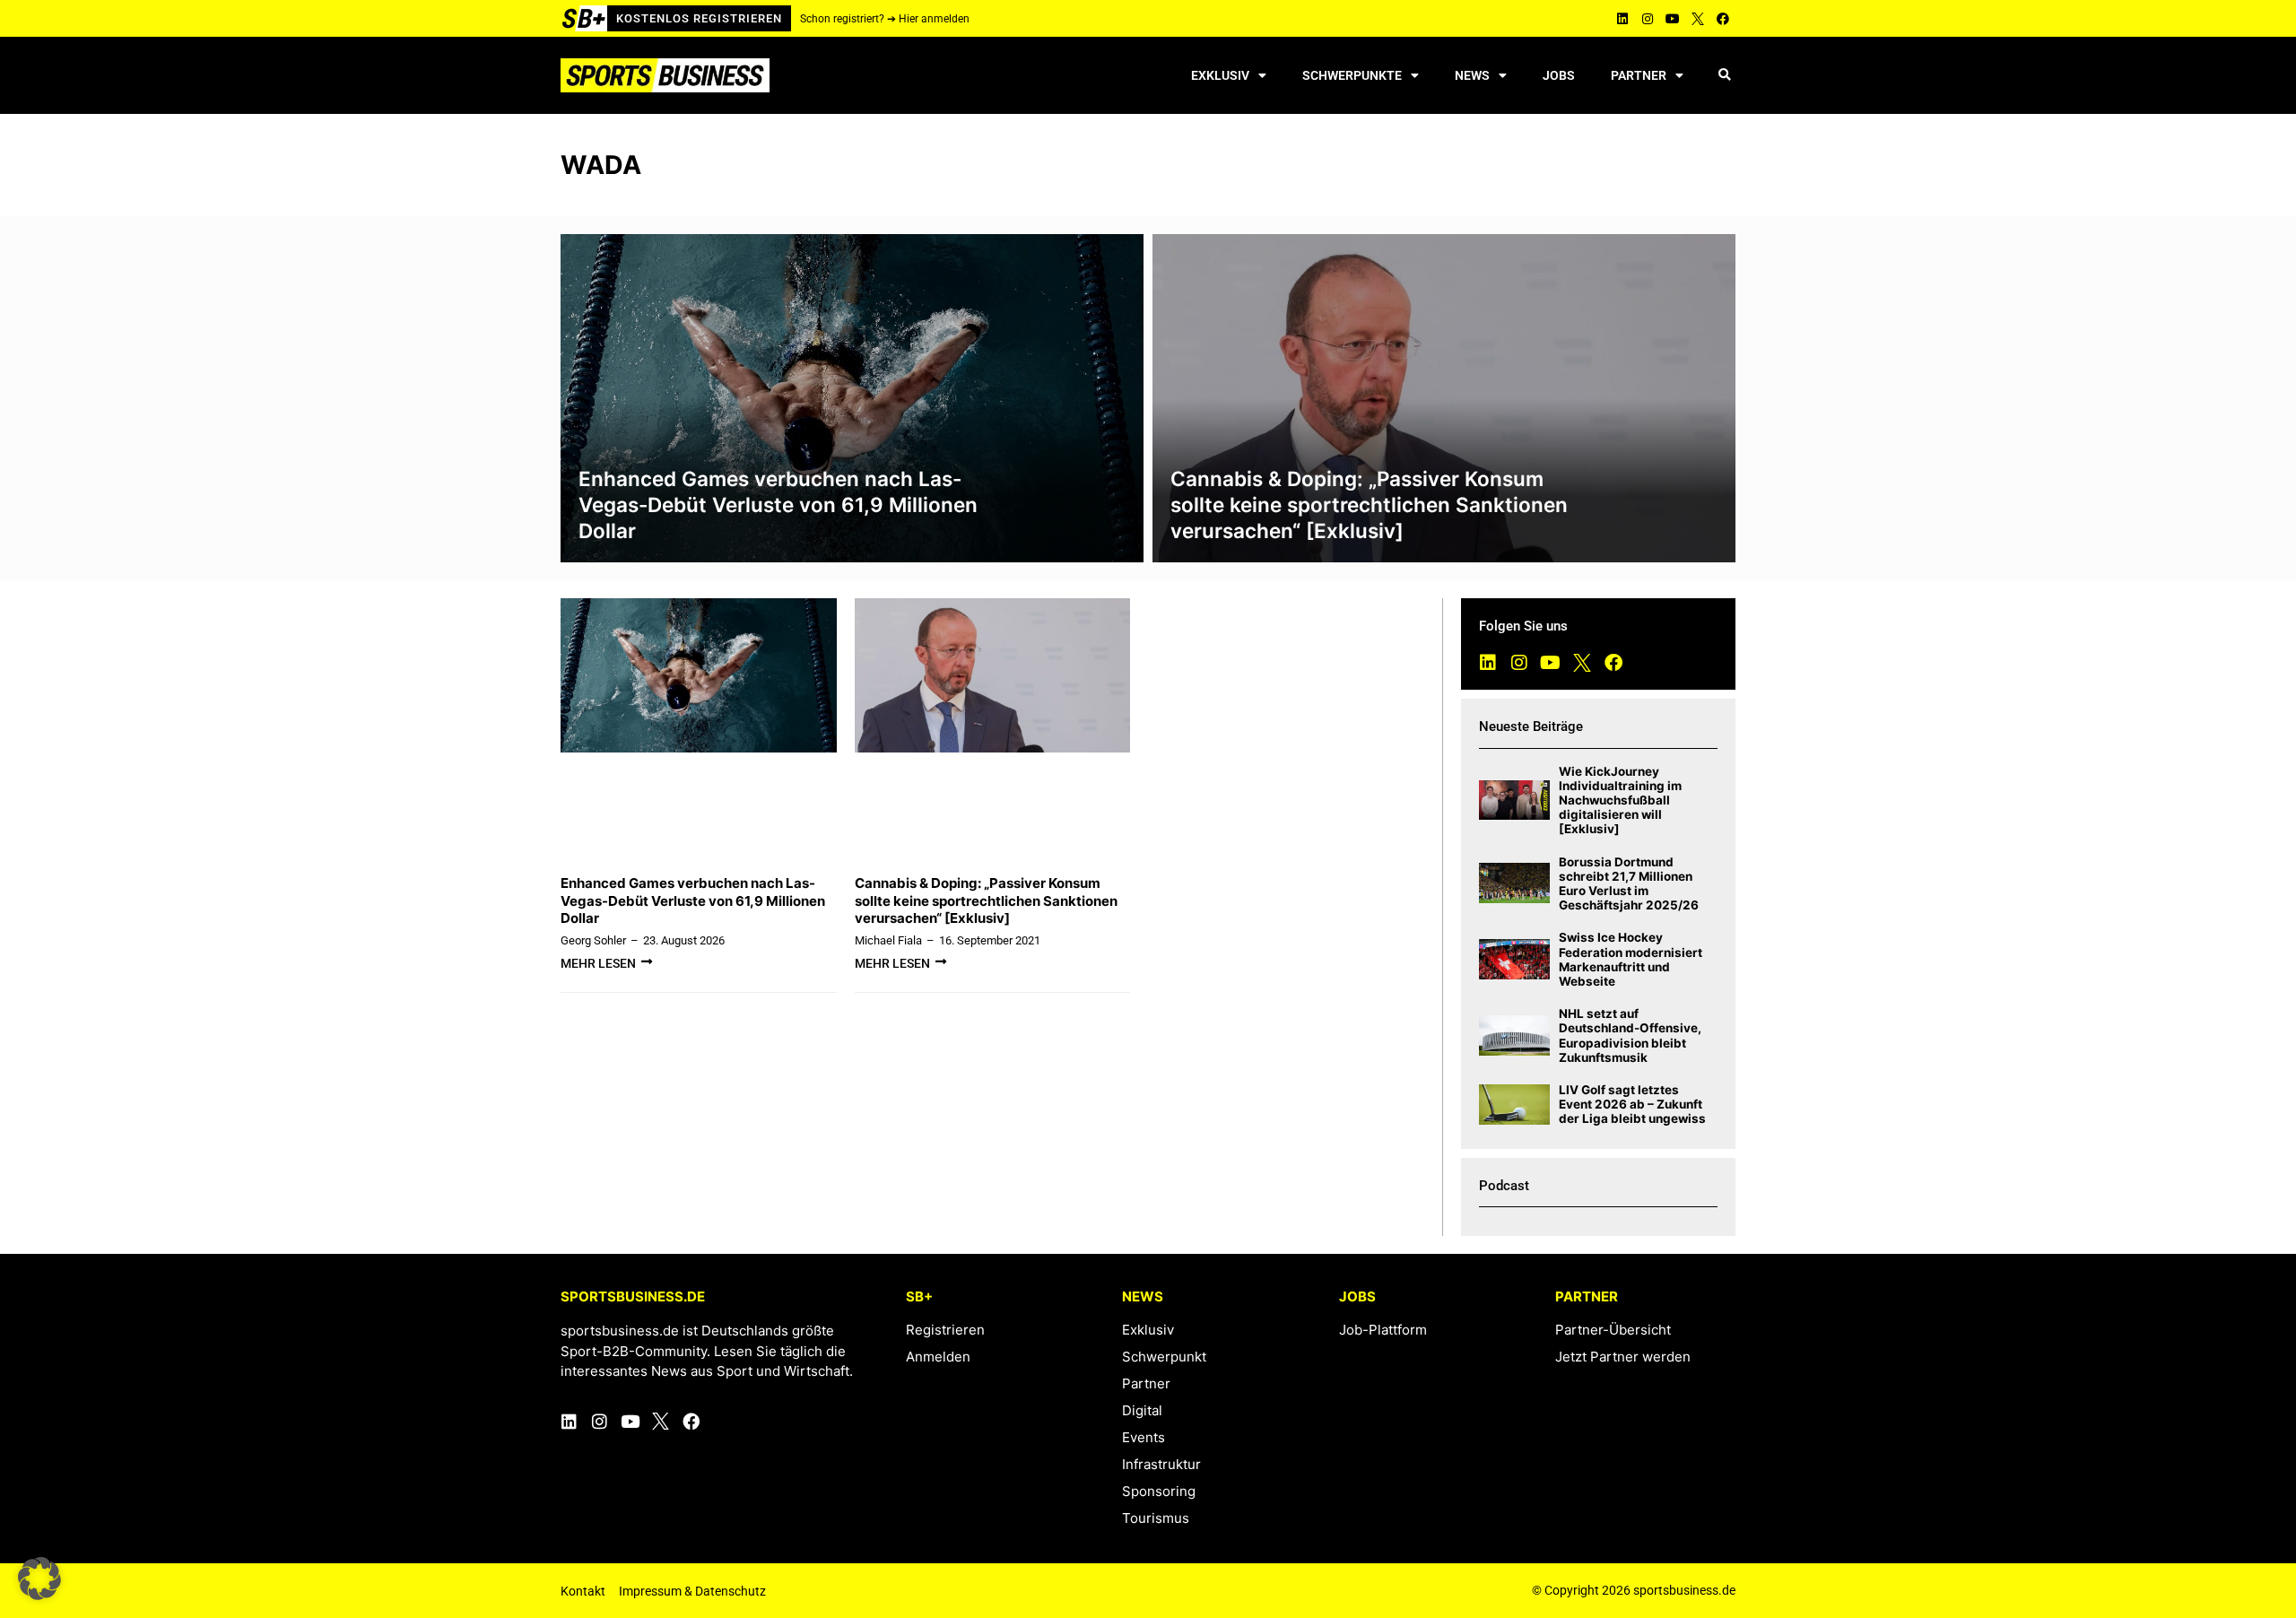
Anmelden (938, 1357)
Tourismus (1156, 1518)
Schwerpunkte (1352, 75)
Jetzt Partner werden (1623, 1357)
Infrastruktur (1161, 1464)
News (1472, 75)
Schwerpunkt (1164, 1357)
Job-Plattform (1383, 1330)
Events (1144, 1437)
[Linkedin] (1622, 19)
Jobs (1559, 75)
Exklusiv (1220, 75)
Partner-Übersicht (1613, 1330)
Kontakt (583, 1591)
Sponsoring (1159, 1491)
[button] (1724, 76)
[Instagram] (1648, 19)
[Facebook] (1723, 19)
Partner (1639, 75)
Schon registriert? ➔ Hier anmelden (885, 19)
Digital (1142, 1410)
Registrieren (945, 1330)
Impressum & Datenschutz (692, 1591)
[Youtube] (1673, 19)
